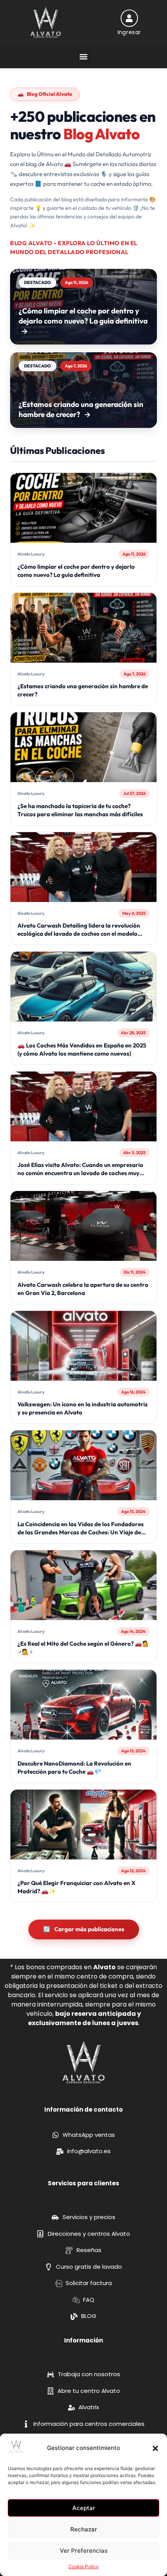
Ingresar (129, 32)
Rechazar (84, 2529)
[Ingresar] (129, 18)
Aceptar (84, 2508)
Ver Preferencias (84, 2551)
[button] (155, 2448)
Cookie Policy (83, 2566)
